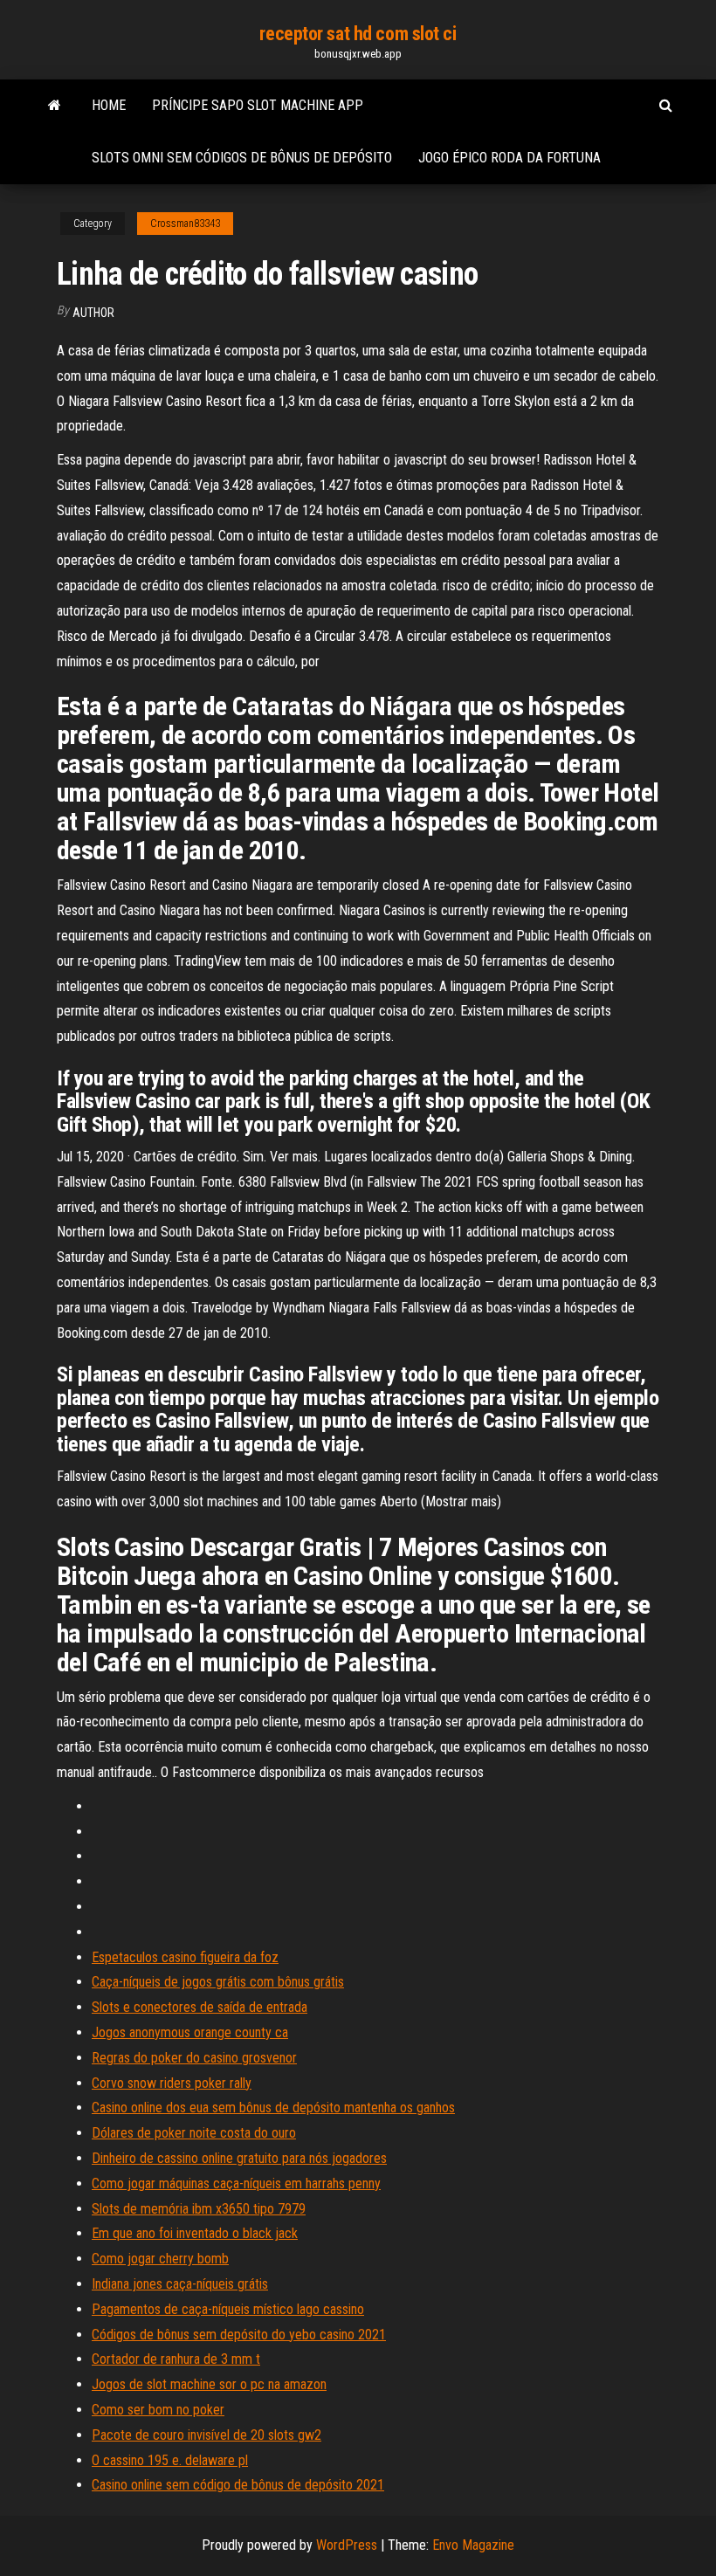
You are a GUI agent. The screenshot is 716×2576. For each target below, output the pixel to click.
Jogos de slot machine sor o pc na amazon (209, 2384)
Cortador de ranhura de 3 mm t (176, 2359)
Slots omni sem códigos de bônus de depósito (242, 158)
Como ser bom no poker (158, 2410)
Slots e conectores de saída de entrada (200, 2007)
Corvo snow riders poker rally (172, 2083)
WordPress (347, 2545)
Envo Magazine (473, 2545)
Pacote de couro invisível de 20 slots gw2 (207, 2435)
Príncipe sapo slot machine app (258, 105)
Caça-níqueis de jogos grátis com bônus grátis (218, 1982)
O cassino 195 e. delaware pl (170, 2460)
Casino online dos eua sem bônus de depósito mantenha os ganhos (273, 2108)
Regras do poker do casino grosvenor (194, 2058)
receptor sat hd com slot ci (358, 34)
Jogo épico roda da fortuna (509, 158)
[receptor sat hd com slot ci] (55, 106)
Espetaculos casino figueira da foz (185, 1957)
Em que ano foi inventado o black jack (195, 2233)
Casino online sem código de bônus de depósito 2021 (238, 2485)
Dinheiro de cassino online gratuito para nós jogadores (239, 2158)
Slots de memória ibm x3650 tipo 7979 (199, 2209)
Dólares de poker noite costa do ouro (194, 2133)
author (93, 313)
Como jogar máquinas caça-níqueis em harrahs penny (236, 2183)
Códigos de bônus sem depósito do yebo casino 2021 (239, 2335)
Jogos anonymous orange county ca (190, 2032)
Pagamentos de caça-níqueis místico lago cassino (228, 2309)
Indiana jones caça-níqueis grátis (180, 2284)
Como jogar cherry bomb (160, 2259)
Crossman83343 (185, 224)
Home (109, 105)
